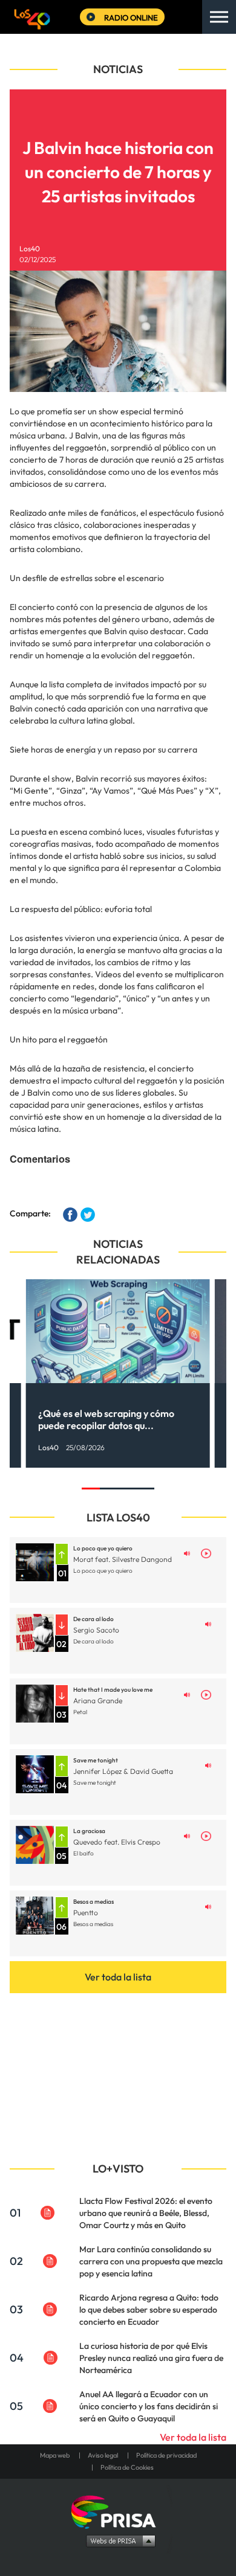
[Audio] (187, 1552)
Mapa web (55, 2455)
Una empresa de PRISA (118, 2511)
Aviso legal (103, 2455)
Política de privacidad (166, 2455)
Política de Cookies (127, 2467)
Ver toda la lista (118, 1977)
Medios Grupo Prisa (118, 2540)
